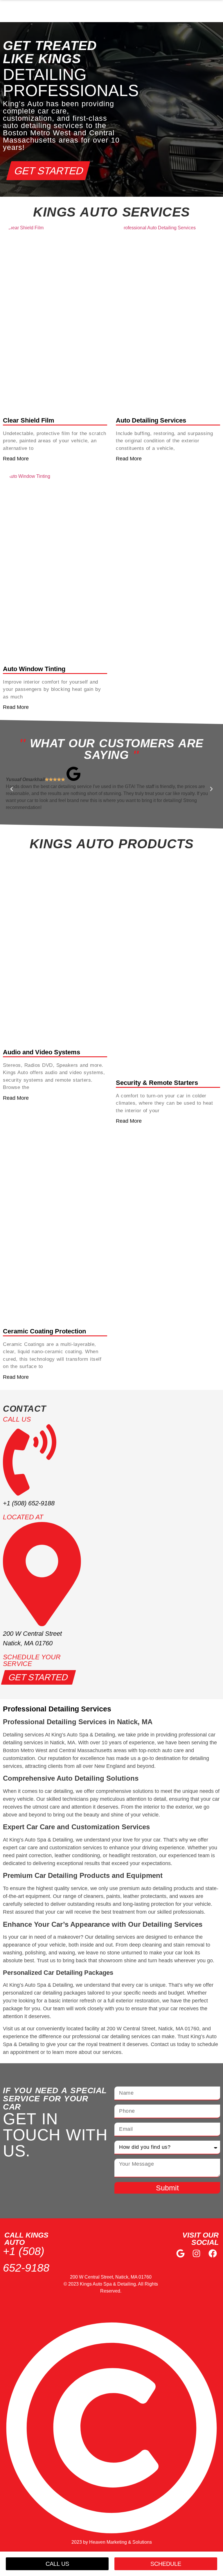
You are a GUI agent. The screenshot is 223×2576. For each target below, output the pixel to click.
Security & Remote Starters (157, 1083)
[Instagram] (197, 2253)
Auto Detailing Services (151, 420)
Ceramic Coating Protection (44, 1332)
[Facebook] (213, 2253)
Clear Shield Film (29, 420)
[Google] (180, 2253)
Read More (16, 459)
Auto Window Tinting (34, 669)
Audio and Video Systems (42, 1052)
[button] (12, 789)
